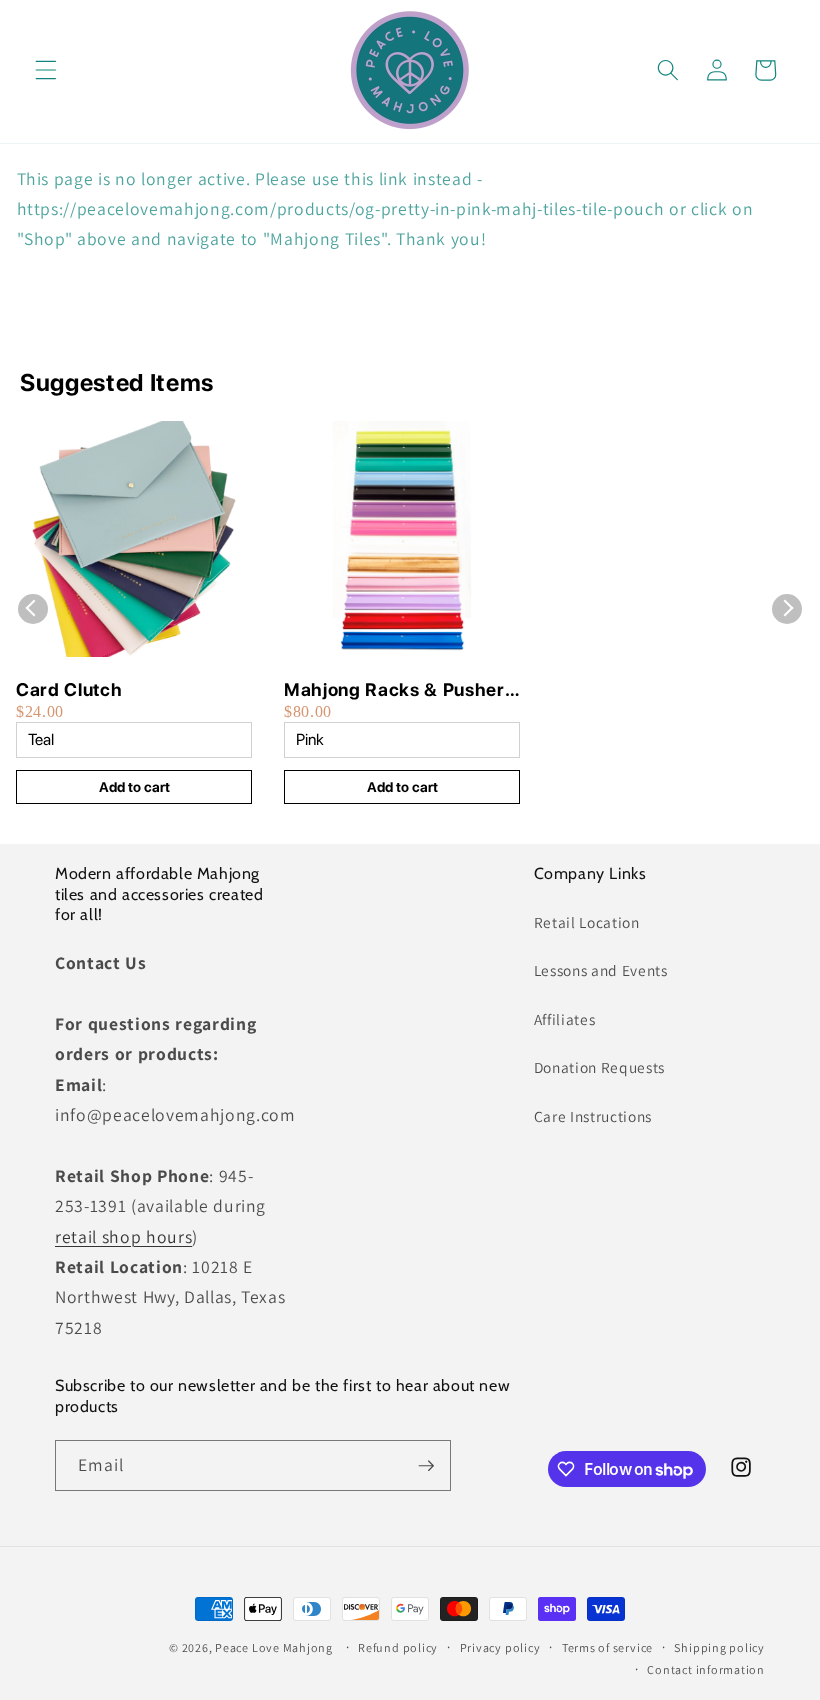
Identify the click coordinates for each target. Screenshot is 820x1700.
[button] (46, 70)
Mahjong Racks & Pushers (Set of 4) (399, 690)
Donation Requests (599, 1067)
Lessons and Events (601, 970)
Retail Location (587, 922)
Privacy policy (500, 1647)
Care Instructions (593, 1116)
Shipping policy (719, 1647)
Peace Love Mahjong (274, 1647)
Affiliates (565, 1019)
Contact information (706, 1669)
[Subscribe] (426, 1466)
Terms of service (607, 1647)
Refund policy (398, 1647)
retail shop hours (123, 1236)
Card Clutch (69, 689)
